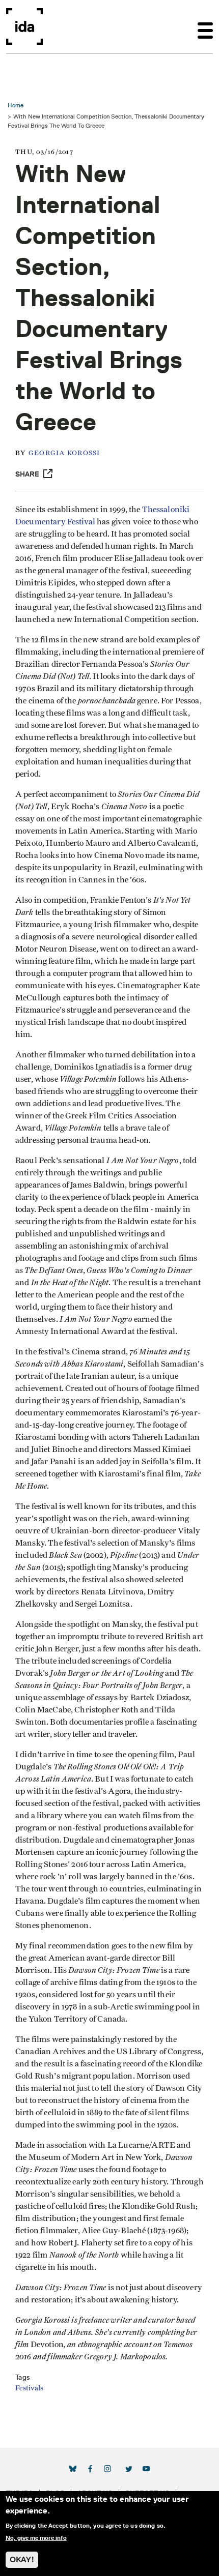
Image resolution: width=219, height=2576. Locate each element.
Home (16, 105)
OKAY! (22, 2559)
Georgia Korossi (64, 453)
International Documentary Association (24, 26)
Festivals (29, 2388)
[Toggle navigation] (205, 26)
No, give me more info (36, 2538)
